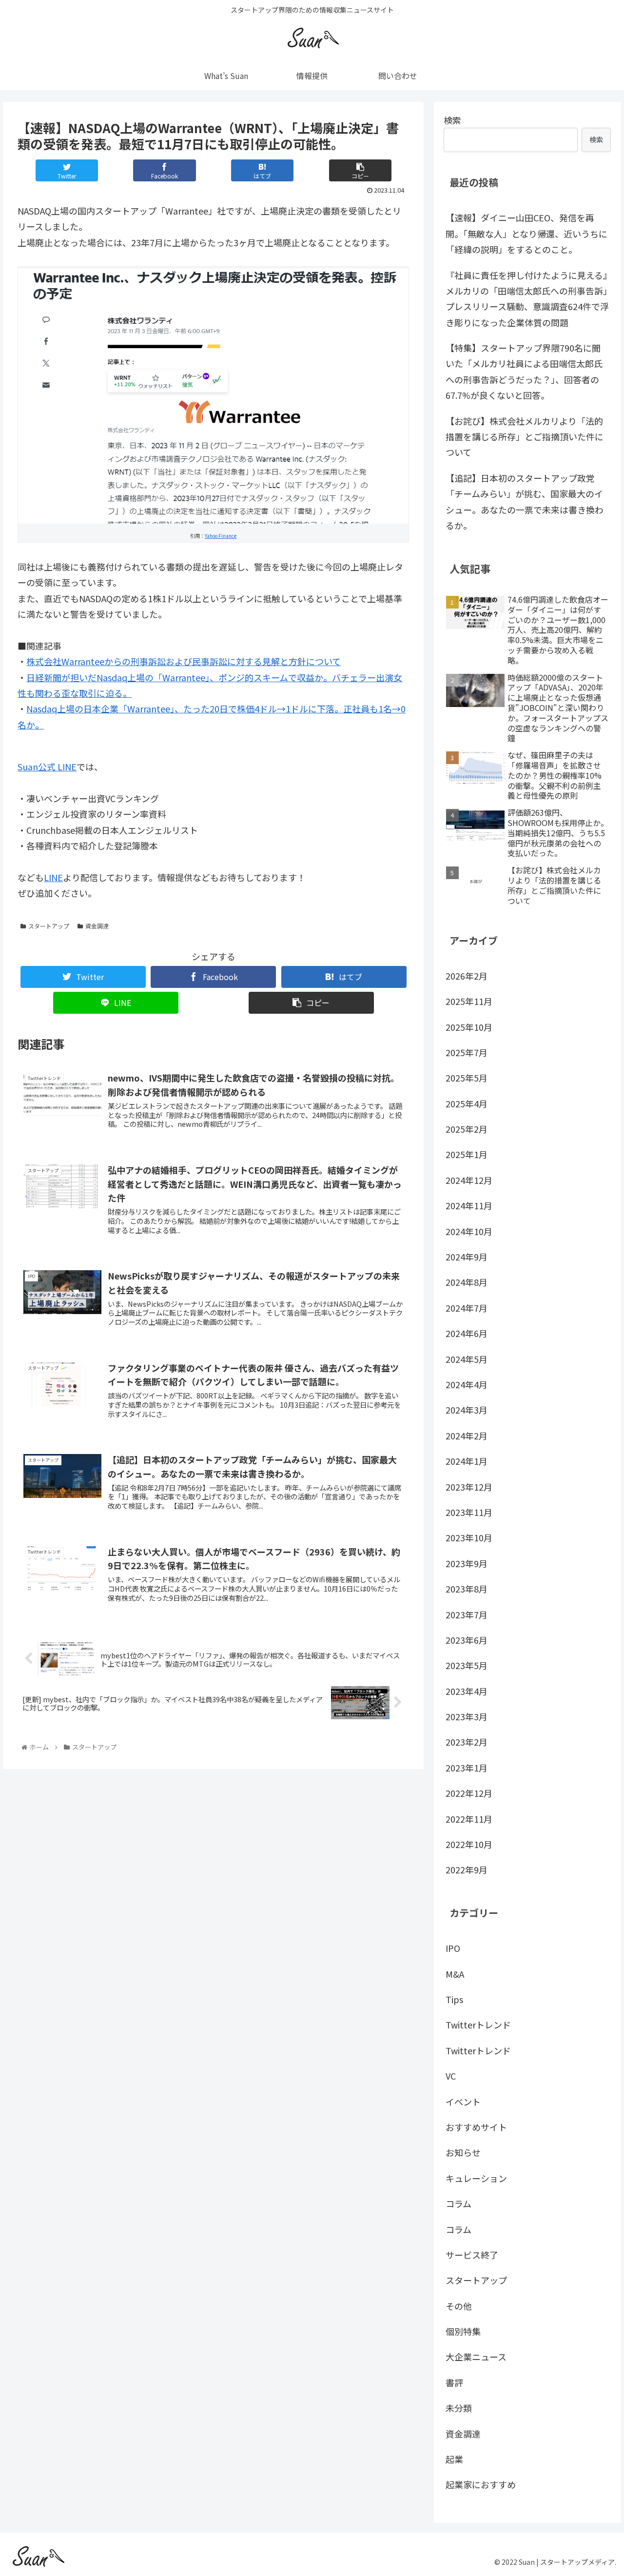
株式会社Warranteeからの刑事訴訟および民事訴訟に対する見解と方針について (184, 661)
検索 (452, 120)
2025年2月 (467, 1129)
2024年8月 (467, 1282)
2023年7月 (467, 1614)
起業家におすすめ (481, 2484)
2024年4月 (467, 1384)
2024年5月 (467, 1358)
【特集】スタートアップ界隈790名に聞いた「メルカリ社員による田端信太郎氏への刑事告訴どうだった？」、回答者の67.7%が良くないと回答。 (524, 371)
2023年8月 (467, 1589)
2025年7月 (467, 1052)
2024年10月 (469, 1231)
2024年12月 (469, 1180)
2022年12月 (469, 1793)
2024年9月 (467, 1257)
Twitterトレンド (478, 2025)
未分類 (459, 2408)
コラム (458, 2203)
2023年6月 (467, 1640)
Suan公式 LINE (47, 767)
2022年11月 (469, 1818)
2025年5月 (467, 1078)
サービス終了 (472, 2255)
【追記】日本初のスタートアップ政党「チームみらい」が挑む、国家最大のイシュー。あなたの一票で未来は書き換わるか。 (525, 501)
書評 (454, 2382)
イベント (463, 2101)
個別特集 (463, 2331)
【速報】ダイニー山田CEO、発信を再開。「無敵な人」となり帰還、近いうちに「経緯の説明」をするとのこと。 (526, 233)
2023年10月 (469, 1537)
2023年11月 (469, 1512)
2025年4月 (467, 1103)
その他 (459, 2305)
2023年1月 (467, 1767)
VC (451, 2076)
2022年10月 (469, 1844)
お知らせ (463, 2152)
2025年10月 (469, 1026)
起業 (454, 2459)
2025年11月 (469, 1001)
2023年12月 (469, 1486)
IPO (453, 1948)
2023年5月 (467, 1665)
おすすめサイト (476, 2127)
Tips (454, 1999)
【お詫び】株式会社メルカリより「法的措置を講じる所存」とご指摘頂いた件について (525, 437)
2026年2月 (467, 975)
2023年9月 (467, 1563)
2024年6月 (467, 1333)
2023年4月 (467, 1691)
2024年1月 (467, 1461)
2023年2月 (467, 1742)
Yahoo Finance (221, 536)
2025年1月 (467, 1154)
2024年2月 (467, 1435)
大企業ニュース (476, 2357)
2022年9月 (467, 1869)
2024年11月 (469, 1205)
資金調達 (97, 926)
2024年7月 (467, 1307)
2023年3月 (467, 1716)
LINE (53, 877)
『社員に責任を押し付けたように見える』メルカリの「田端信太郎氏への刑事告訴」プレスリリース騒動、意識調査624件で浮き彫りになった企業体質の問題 (527, 299)
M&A (455, 1973)
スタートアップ (49, 926)
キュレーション (476, 2178)
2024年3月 (467, 1410)
